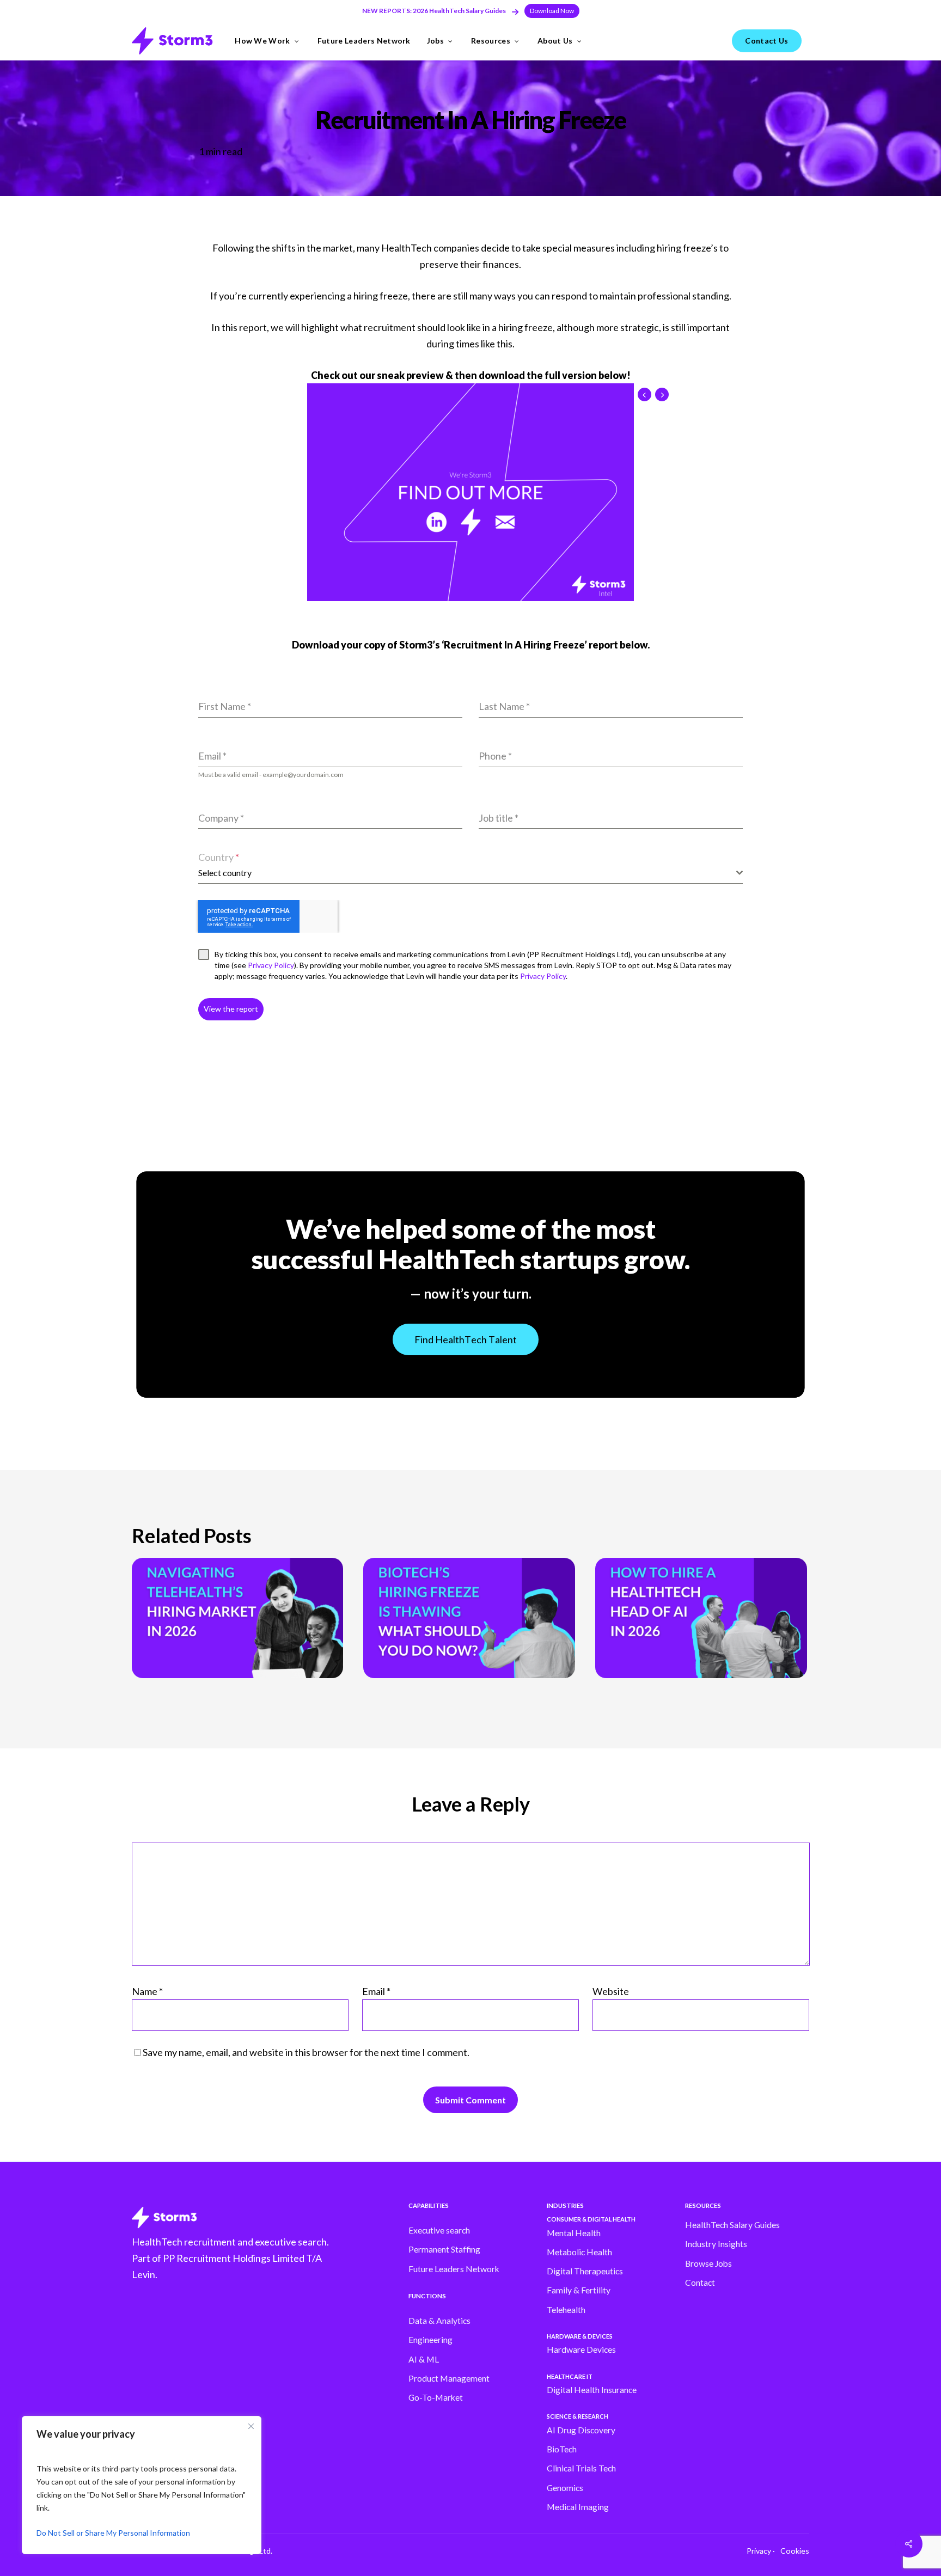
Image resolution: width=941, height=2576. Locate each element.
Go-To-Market (436, 2397)
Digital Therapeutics (585, 2271)
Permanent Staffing (444, 2249)
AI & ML (424, 2359)
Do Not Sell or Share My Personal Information (113, 2533)
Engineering (430, 2340)
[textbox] (467, 873)
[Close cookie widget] (251, 2426)
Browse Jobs (708, 2263)
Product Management (449, 2378)
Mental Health (574, 2233)
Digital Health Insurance (592, 2390)
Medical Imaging (578, 2507)
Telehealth (566, 2310)
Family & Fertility (579, 2290)
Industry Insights (716, 2244)
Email (376, 1991)
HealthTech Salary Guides (732, 2225)
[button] (552, 11)
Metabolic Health (579, 2252)
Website (611, 1991)
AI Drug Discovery (581, 2430)
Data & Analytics (439, 2321)
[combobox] (471, 873)
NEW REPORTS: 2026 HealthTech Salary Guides (434, 11)
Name (147, 1991)
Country (219, 857)
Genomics (565, 2488)
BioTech (562, 2449)
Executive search (439, 2230)
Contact (700, 2283)
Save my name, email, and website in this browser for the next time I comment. (306, 2052)
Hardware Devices (581, 2349)
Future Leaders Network (454, 2269)
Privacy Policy (270, 965)
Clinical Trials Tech (581, 2468)
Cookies (795, 2551)
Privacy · (761, 2551)
